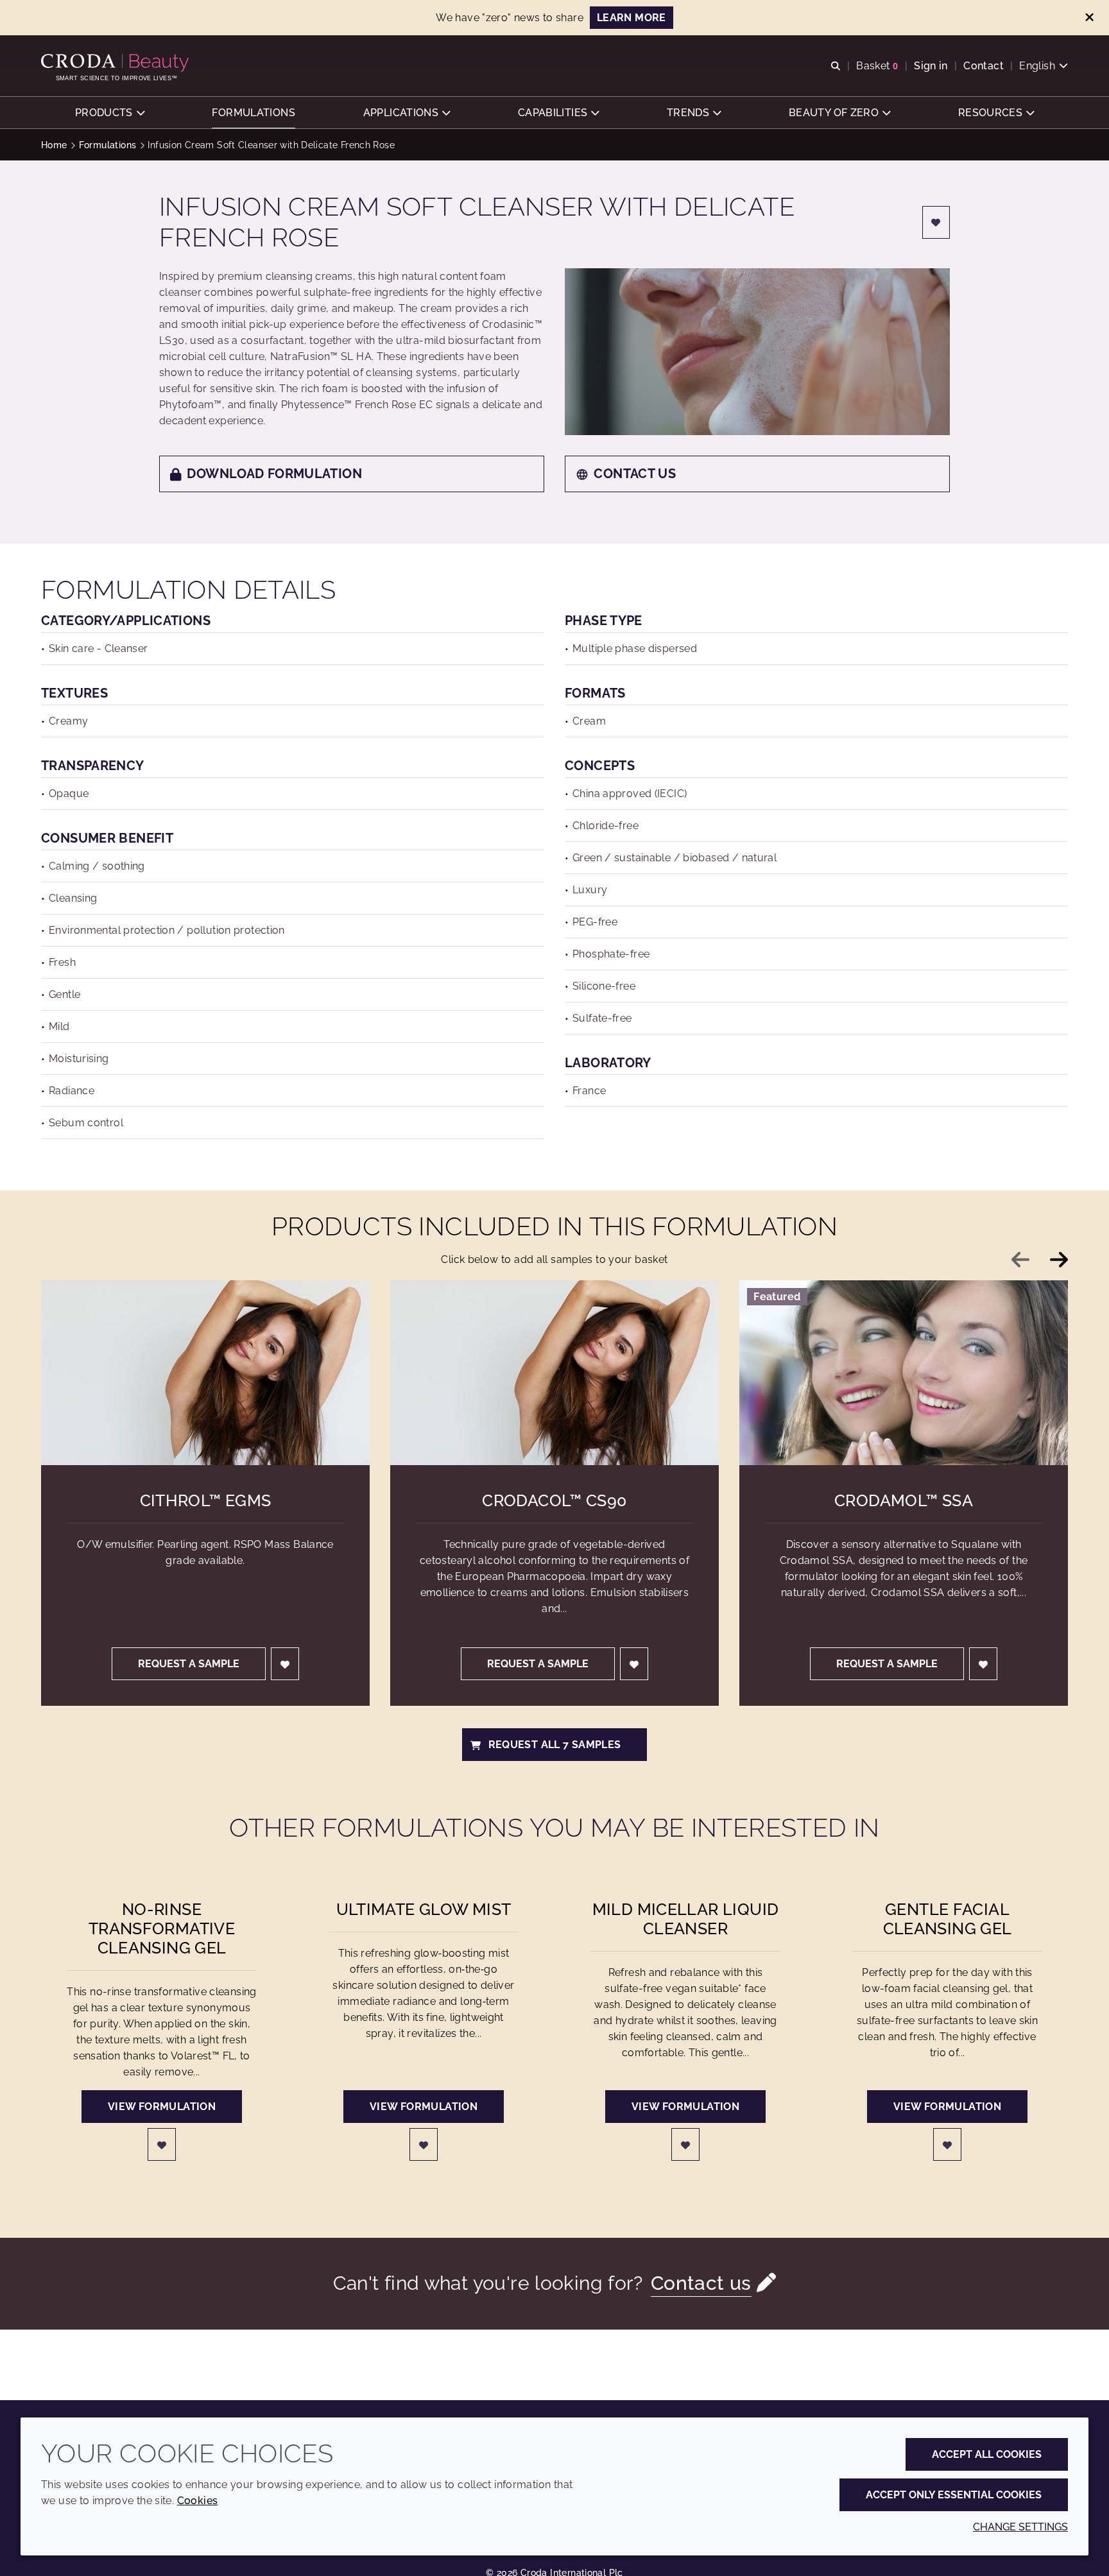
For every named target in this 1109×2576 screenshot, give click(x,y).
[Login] (936, 222)
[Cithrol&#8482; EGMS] (205, 1373)
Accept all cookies (987, 2454)
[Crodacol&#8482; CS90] (554, 1373)
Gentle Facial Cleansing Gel (948, 1919)
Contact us (635, 474)
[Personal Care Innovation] (116, 63)
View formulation (162, 2107)
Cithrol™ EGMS (206, 1500)
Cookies (198, 2501)
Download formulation (274, 474)
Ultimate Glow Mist (424, 1909)
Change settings (1020, 2527)
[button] (110, 113)
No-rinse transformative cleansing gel (162, 1928)
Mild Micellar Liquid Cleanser (686, 1919)
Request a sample (189, 1664)
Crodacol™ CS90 (554, 1500)
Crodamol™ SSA (904, 1500)
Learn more (632, 18)
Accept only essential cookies (954, 2495)
